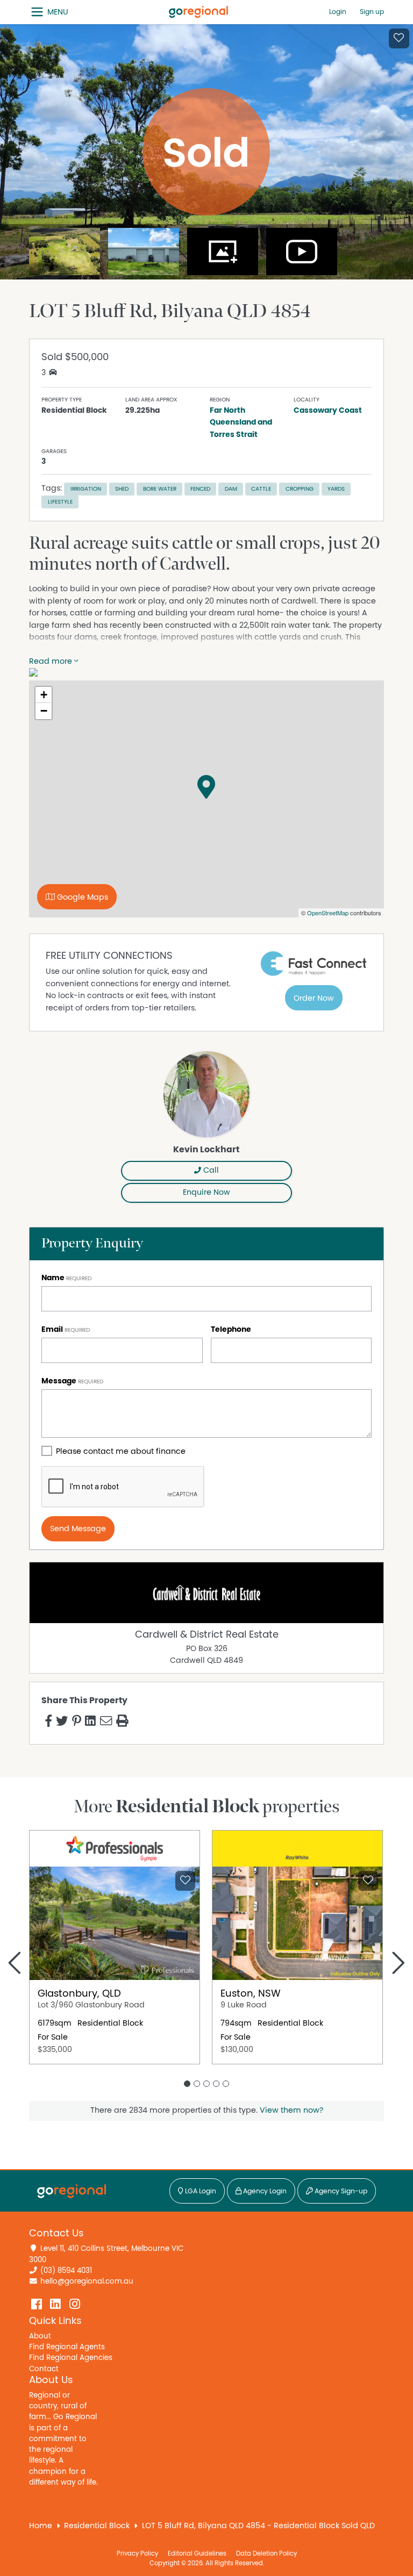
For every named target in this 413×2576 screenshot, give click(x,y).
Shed (122, 489)
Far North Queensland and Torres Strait (241, 422)
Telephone (231, 1329)
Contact (44, 2369)
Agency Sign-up (340, 2191)
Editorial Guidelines (197, 2553)
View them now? (291, 2110)
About (40, 2336)
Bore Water (160, 489)
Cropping (300, 489)
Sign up (372, 12)
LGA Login (200, 2191)
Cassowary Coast (328, 410)
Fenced (200, 489)
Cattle (261, 489)
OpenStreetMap (328, 913)
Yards (336, 489)
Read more (52, 661)
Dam (231, 489)
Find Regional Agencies (71, 2358)
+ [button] (44, 695)
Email (52, 1329)
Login (338, 12)
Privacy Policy (137, 2553)
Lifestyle (60, 502)
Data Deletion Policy (266, 2553)
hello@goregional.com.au (87, 2281)
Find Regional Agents (67, 2347)
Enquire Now (206, 1192)
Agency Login (264, 2191)
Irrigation (86, 489)
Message (59, 1381)
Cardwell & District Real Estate (207, 1635)
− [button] (44, 711)
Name (53, 1278)
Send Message (78, 1529)
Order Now (314, 998)
